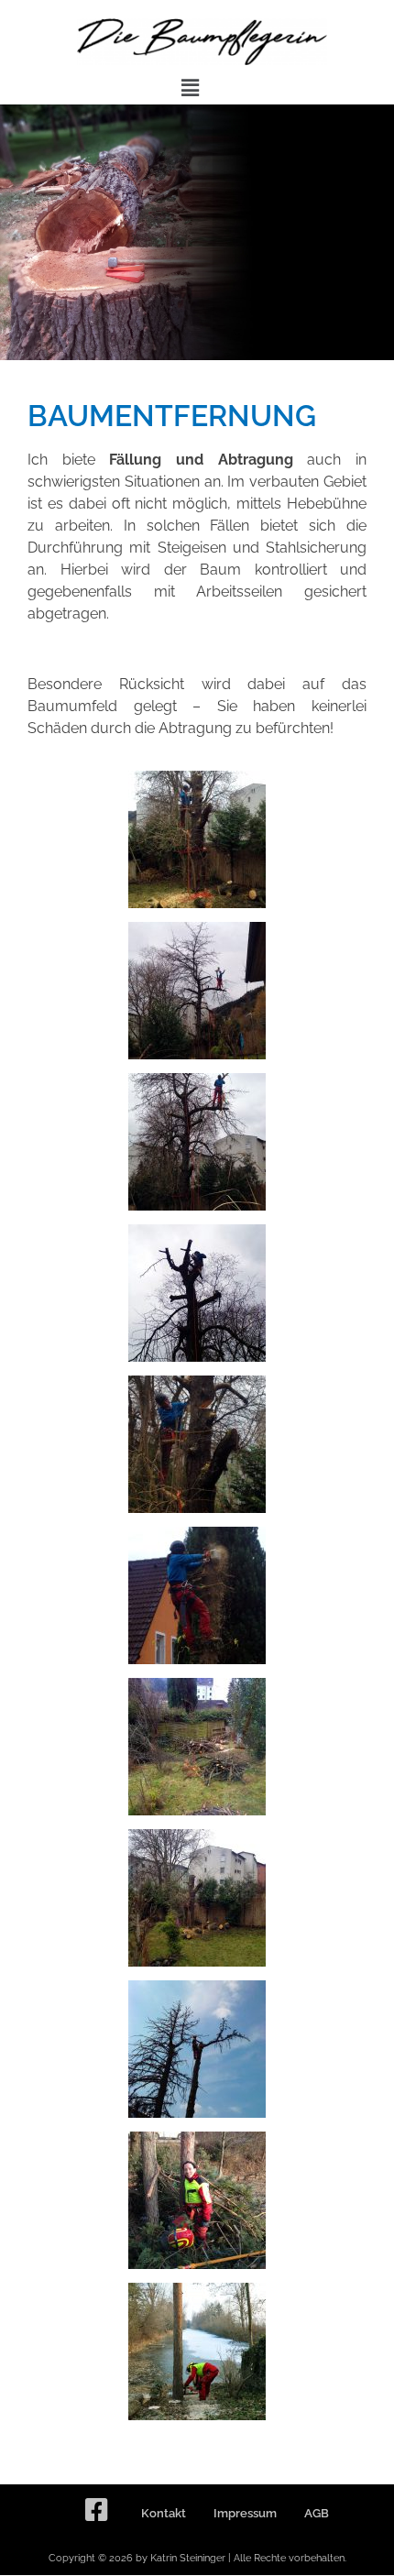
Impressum (245, 2513)
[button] (190, 88)
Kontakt (164, 2513)
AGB (317, 2513)
